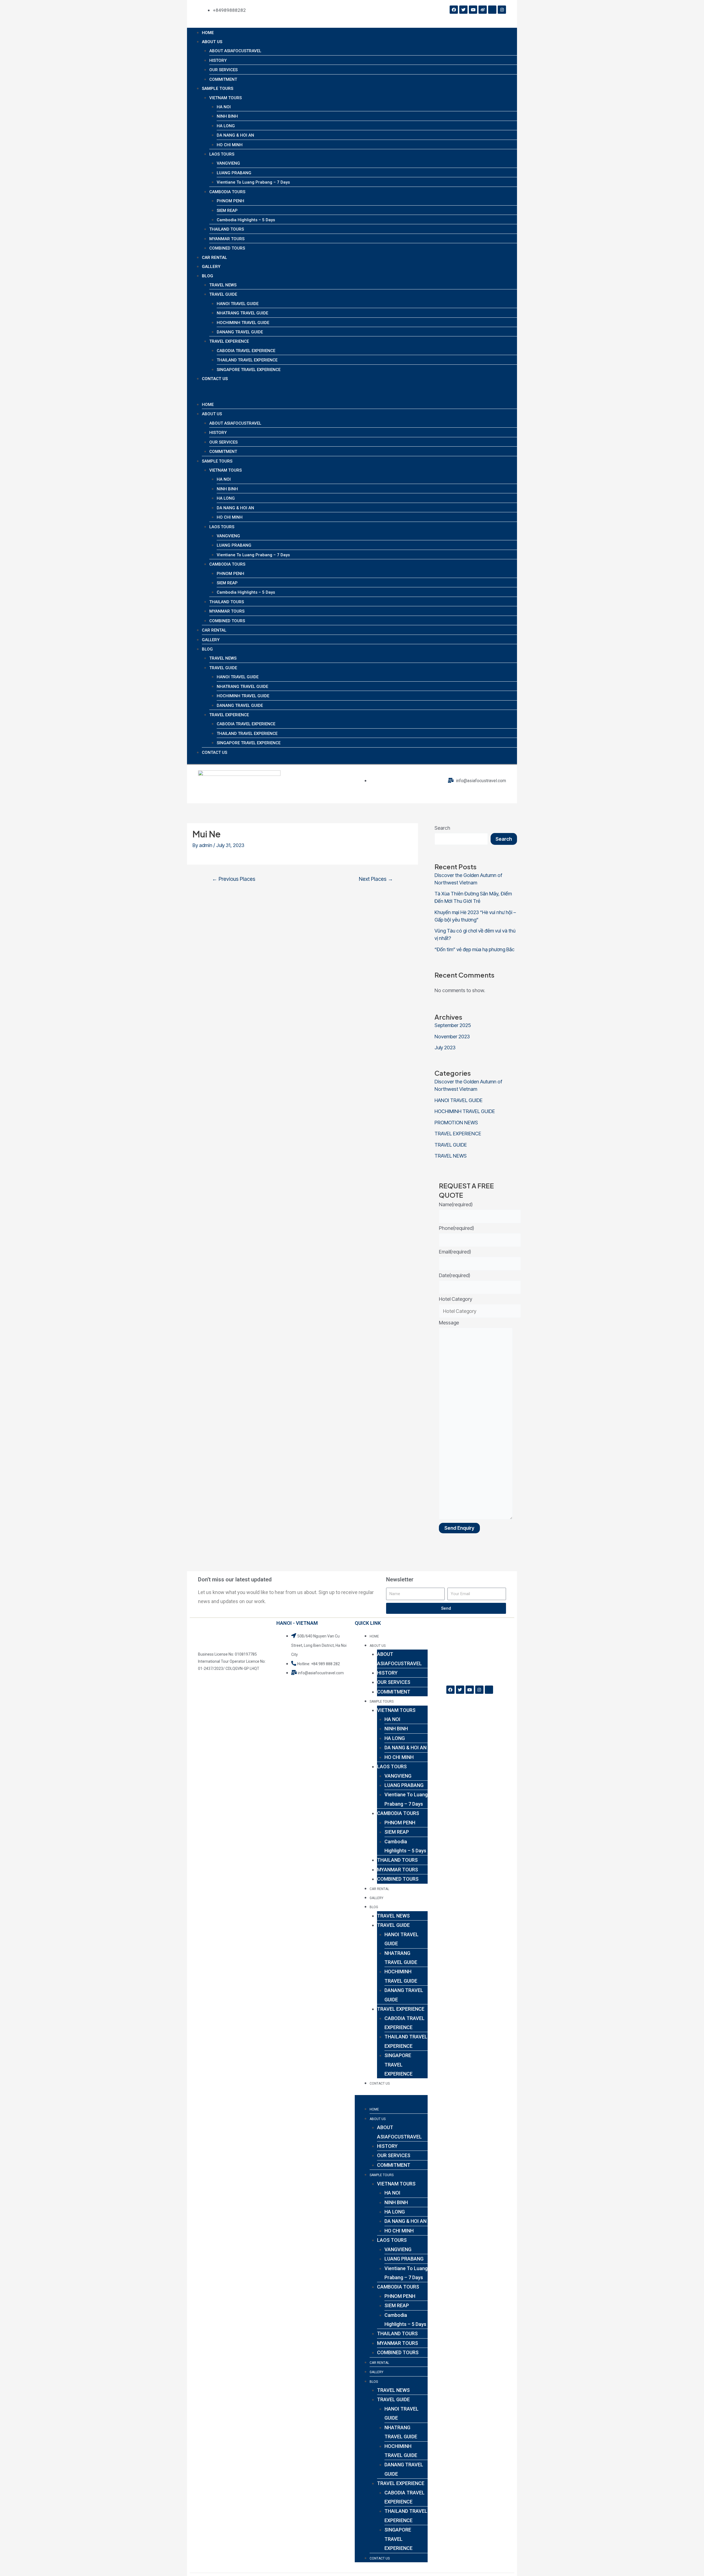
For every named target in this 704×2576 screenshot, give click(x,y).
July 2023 (445, 1048)
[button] (352, 395)
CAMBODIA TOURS (227, 192)
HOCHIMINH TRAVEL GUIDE (243, 323)
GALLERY (211, 267)
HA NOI (224, 107)
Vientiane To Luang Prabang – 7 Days (253, 182)
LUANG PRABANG (234, 173)
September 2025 (453, 1025)
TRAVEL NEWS (223, 285)
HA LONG (226, 126)
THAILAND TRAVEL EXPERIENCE (247, 360)
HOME (208, 33)
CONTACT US (215, 379)
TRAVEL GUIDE (223, 294)
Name (456, 1204)
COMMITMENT (223, 79)
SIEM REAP (227, 211)
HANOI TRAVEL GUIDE (238, 304)
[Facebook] (454, 10)
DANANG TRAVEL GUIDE (240, 332)
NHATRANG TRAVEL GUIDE (242, 313)
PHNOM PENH (230, 201)
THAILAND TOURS (227, 229)
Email (455, 1252)
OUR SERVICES (223, 70)
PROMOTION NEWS (456, 1123)
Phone (457, 1228)
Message (449, 1323)
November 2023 (452, 1037)
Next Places (376, 879)
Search (442, 828)
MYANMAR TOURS (227, 239)
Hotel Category (456, 1299)
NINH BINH (227, 116)
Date (455, 1275)
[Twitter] (463, 10)
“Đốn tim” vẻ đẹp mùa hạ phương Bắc (475, 949)
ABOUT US (212, 42)
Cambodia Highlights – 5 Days (246, 220)
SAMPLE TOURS (218, 88)
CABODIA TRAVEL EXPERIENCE (246, 351)
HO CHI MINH (230, 145)
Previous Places (234, 879)
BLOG (207, 276)
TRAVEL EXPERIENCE (229, 341)
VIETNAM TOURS (226, 98)
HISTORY (218, 60)
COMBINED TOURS (227, 248)
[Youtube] (473, 10)
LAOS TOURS (222, 154)
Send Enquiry (459, 1528)
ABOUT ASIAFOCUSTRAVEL (235, 51)
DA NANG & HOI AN (235, 135)
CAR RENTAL (215, 258)
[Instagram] (502, 10)
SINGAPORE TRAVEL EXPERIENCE (249, 370)
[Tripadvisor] (492, 10)
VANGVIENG (228, 163)
